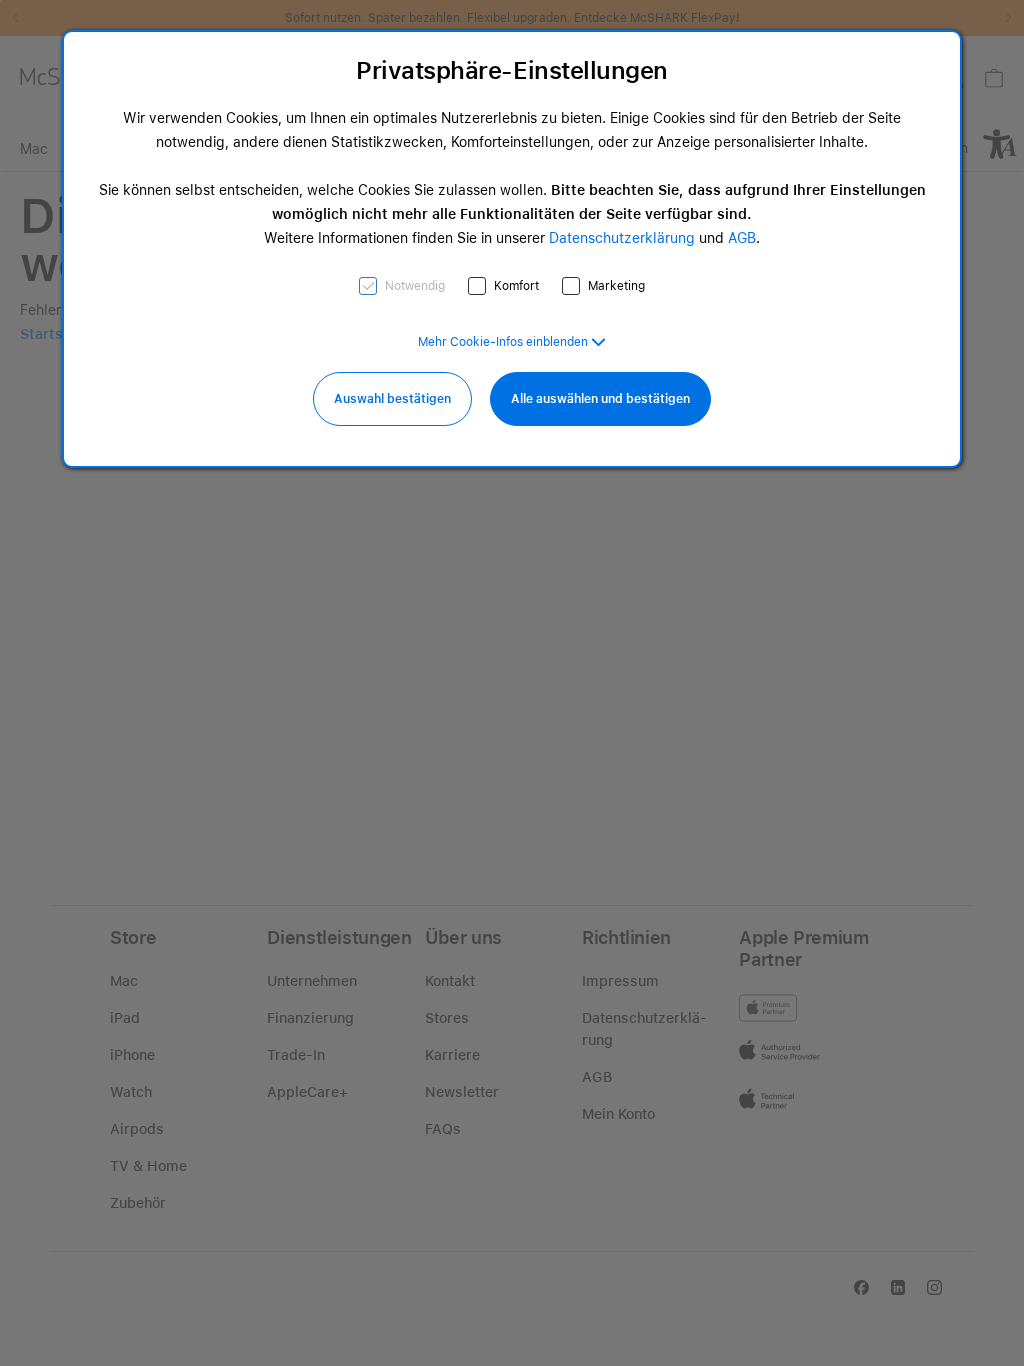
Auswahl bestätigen (392, 399)
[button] (512, 342)
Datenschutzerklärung (622, 238)
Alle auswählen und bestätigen (600, 399)
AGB (742, 238)
